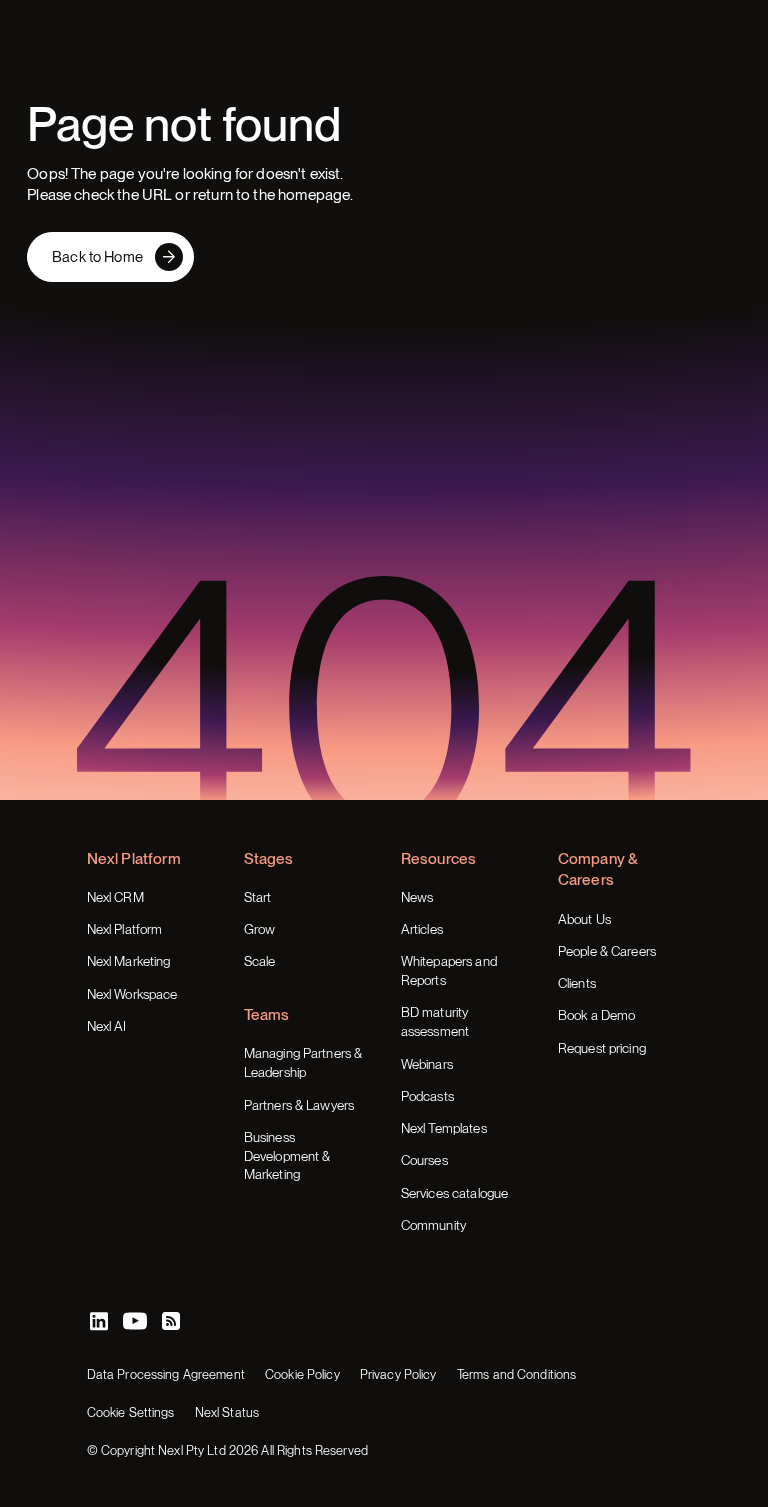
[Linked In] (99, 1321)
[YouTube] (135, 1321)
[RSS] (171, 1321)
